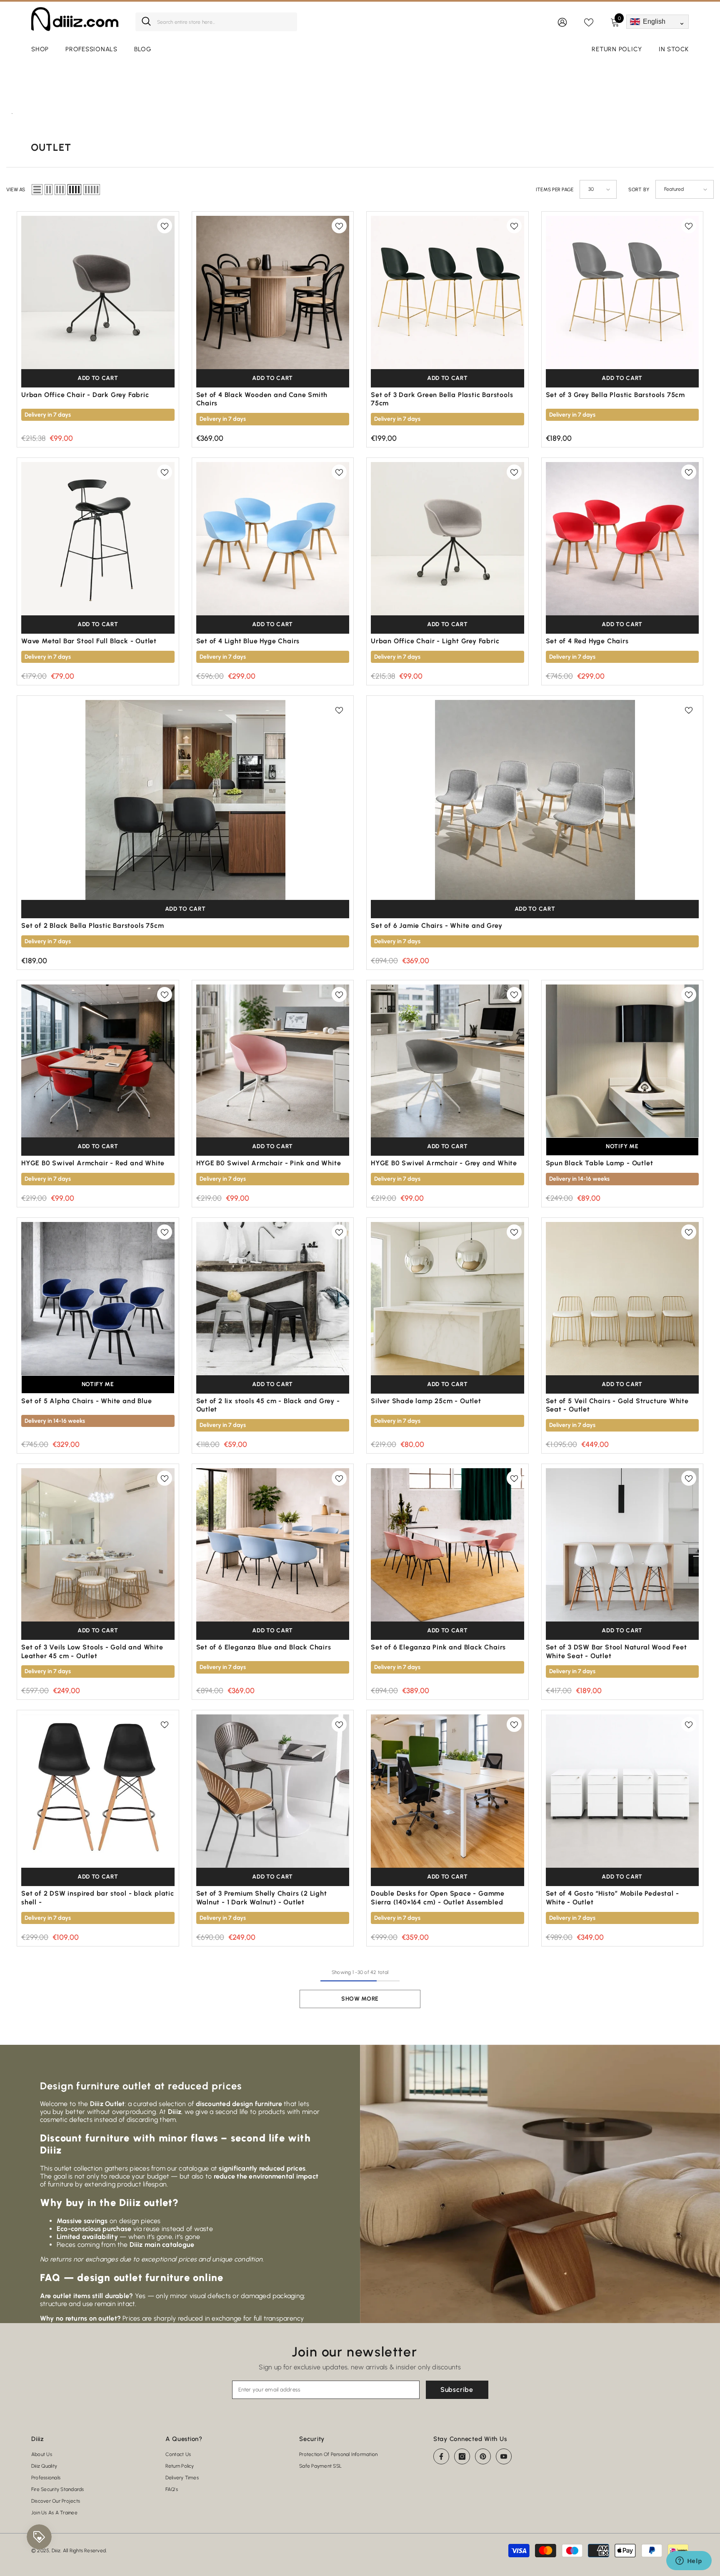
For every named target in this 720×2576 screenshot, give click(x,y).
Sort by (639, 190)
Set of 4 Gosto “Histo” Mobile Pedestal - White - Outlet (612, 1898)
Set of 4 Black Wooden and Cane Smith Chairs (262, 399)
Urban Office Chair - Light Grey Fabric (435, 641)
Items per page (555, 190)
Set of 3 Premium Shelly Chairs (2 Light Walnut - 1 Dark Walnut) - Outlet (262, 1898)
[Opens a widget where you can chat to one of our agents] (689, 2561)
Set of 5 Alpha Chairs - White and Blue (86, 1401)
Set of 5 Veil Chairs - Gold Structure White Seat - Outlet (617, 1405)
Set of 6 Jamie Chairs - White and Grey (436, 926)
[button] (37, 190)
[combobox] (224, 22)
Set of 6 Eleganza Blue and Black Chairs (264, 1647)
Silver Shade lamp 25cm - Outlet (426, 1401)
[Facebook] (441, 2456)
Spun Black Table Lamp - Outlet (600, 1163)
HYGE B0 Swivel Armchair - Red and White (93, 1163)
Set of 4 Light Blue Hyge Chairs (248, 641)
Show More (360, 1999)
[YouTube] (504, 2456)
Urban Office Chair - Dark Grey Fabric (85, 395)
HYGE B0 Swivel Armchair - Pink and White (269, 1163)
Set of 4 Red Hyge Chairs (587, 641)
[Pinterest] (483, 2456)
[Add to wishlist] (165, 226)
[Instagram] (462, 2456)
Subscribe (457, 2390)
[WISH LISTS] (589, 22)
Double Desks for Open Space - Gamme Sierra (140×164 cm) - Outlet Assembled (438, 1898)
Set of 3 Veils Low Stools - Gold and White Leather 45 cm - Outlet (92, 1652)
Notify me (622, 1146)
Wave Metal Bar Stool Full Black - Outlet (89, 641)
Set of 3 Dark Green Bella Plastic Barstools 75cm (442, 399)
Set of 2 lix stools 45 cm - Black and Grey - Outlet (268, 1405)
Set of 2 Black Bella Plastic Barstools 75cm (92, 926)
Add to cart (98, 378)
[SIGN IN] (562, 22)
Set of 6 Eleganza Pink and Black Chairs (438, 1647)
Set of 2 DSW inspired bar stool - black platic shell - (98, 1898)
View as (16, 190)
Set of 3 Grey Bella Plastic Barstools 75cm (616, 395)
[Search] (216, 22)
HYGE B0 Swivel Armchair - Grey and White (444, 1163)
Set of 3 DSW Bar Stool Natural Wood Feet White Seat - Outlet (616, 1652)
